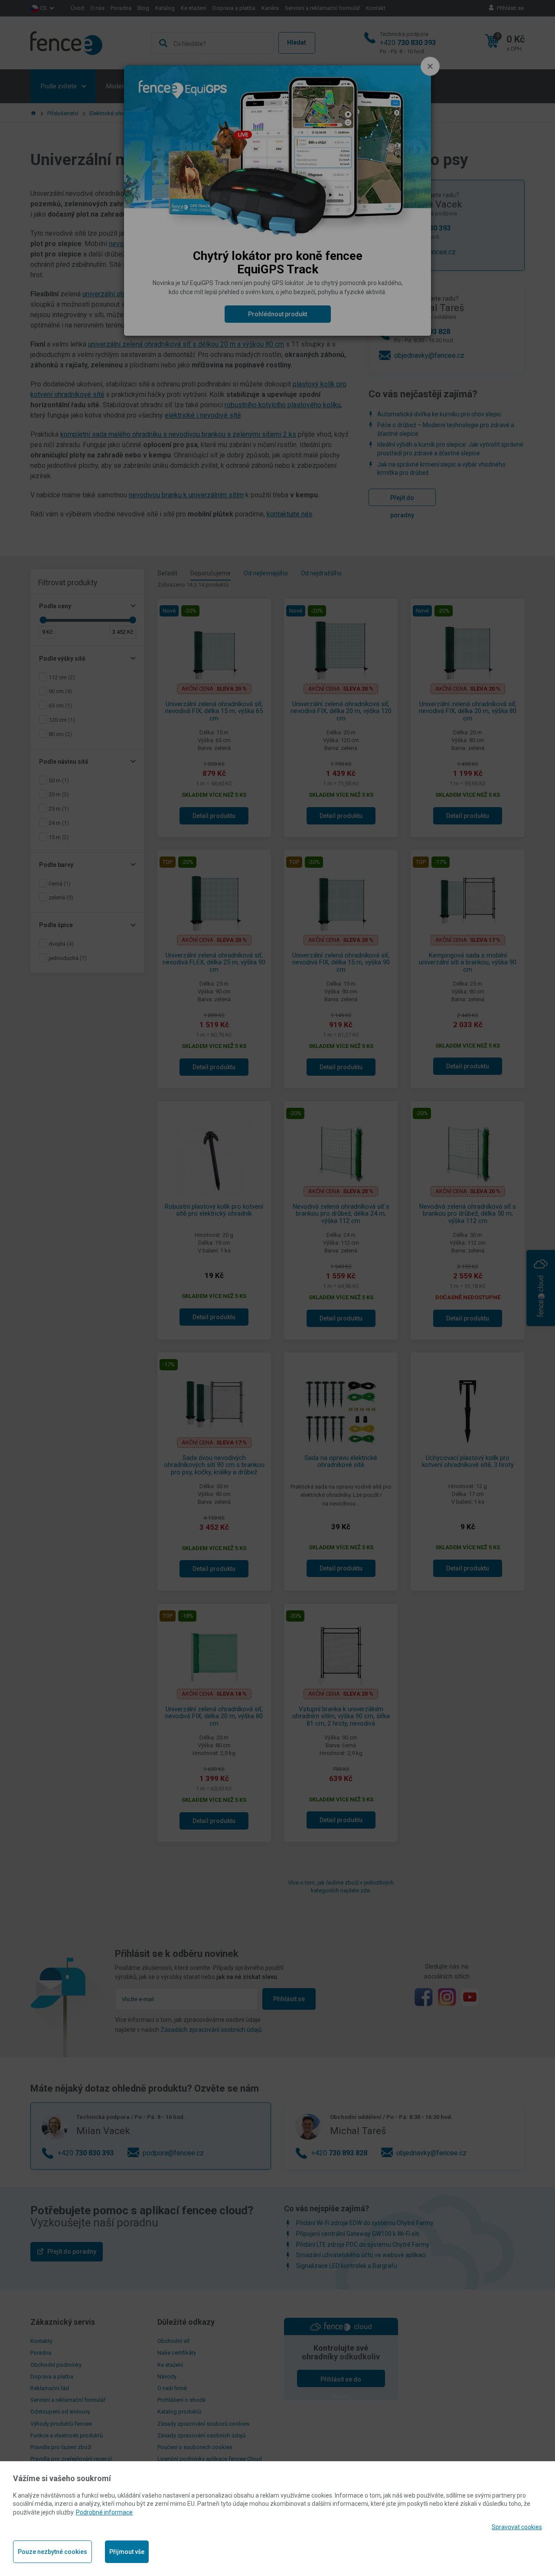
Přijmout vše (127, 2552)
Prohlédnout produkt (277, 314)
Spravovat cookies (517, 2527)
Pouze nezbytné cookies (52, 2552)
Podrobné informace (104, 2512)
